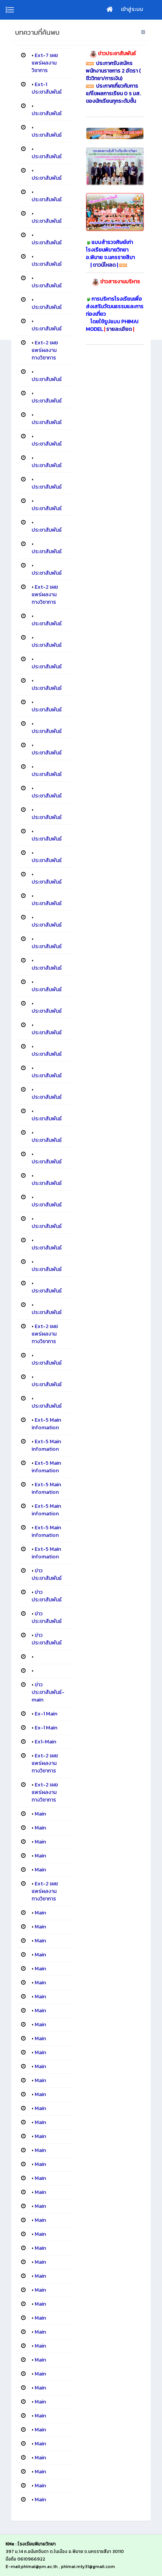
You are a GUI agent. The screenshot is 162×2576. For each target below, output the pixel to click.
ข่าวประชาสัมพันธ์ (47, 1574)
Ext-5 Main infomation (46, 1424)
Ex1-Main (45, 1742)
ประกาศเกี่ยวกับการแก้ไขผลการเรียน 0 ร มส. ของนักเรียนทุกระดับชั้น (113, 93)
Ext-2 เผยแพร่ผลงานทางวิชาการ (45, 350)
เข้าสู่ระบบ (132, 9)
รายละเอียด (120, 329)
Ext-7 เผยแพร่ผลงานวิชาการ (45, 63)
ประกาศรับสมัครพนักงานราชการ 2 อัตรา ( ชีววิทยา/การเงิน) (113, 71)
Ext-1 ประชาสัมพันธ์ (47, 88)
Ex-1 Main (46, 1714)
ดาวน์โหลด (104, 265)
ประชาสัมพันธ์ (47, 113)
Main (40, 1814)
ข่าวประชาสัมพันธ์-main (48, 1692)
